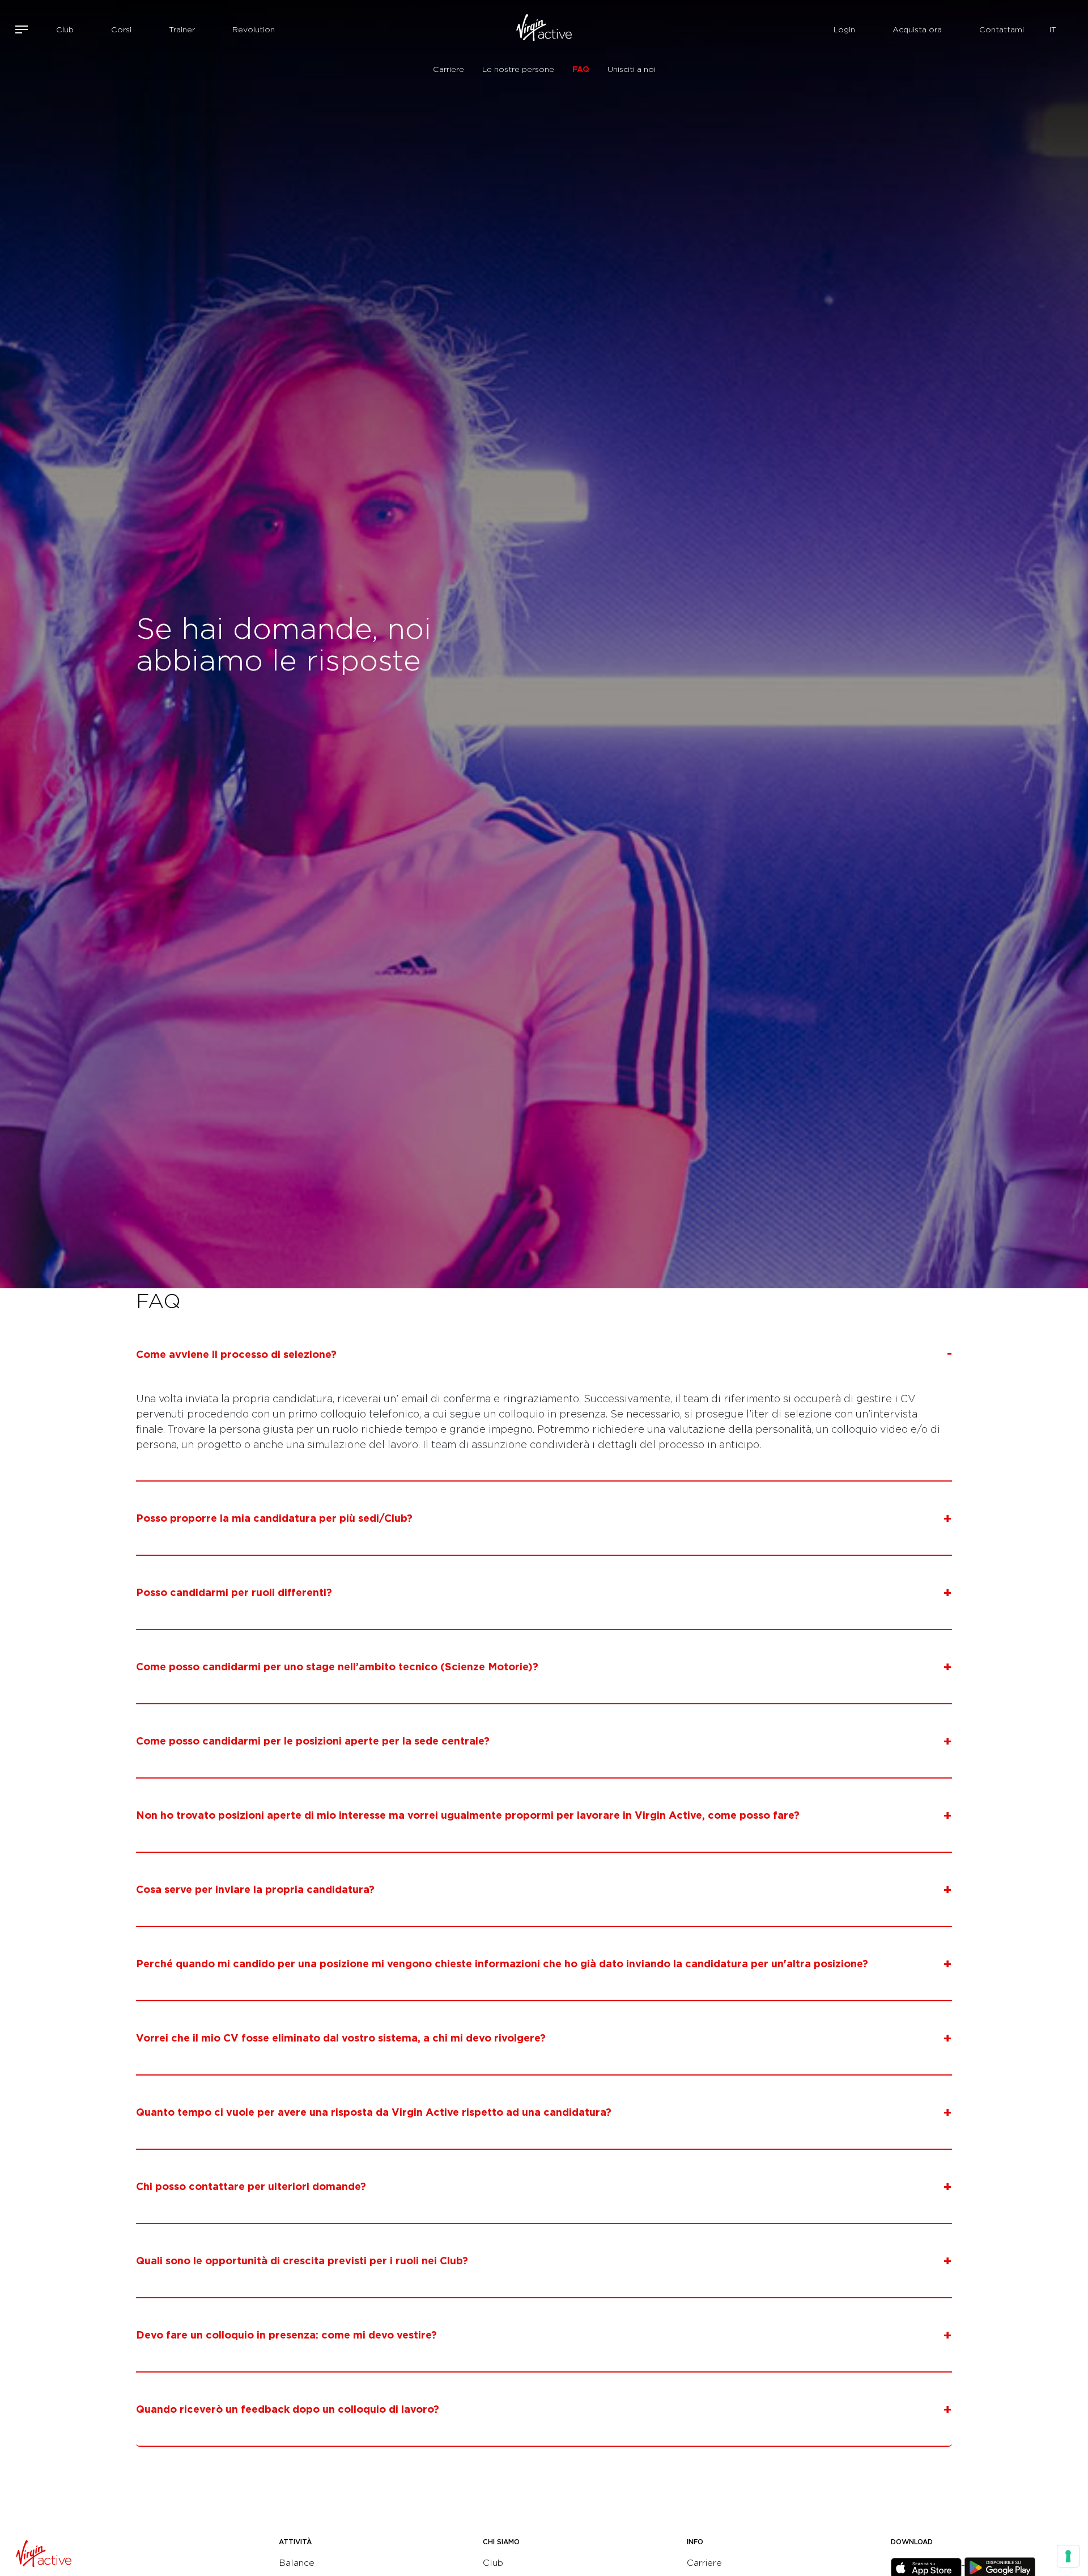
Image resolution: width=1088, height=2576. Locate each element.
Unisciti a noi (632, 69)
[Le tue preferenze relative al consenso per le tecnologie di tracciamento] (1068, 2556)
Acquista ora (917, 29)
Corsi (121, 29)
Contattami (1002, 29)
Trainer (182, 29)
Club (65, 29)
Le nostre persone (518, 69)
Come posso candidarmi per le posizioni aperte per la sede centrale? (313, 1741)
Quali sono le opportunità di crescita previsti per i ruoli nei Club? (302, 2261)
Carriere (449, 69)
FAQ (581, 69)
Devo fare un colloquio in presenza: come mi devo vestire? (286, 2335)
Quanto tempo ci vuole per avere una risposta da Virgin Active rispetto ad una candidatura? (374, 2112)
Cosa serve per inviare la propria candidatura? (255, 1889)
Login (844, 29)
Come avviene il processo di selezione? (236, 1354)
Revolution (254, 29)
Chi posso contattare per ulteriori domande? (251, 2186)
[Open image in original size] (544, 29)
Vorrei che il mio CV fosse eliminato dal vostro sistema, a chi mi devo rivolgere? (341, 2038)
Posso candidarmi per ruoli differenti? (234, 1592)
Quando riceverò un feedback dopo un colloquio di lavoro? (288, 2409)
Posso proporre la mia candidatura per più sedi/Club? (274, 1518)
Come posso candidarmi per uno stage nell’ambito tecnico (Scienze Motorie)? (337, 1667)
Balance (297, 2563)
